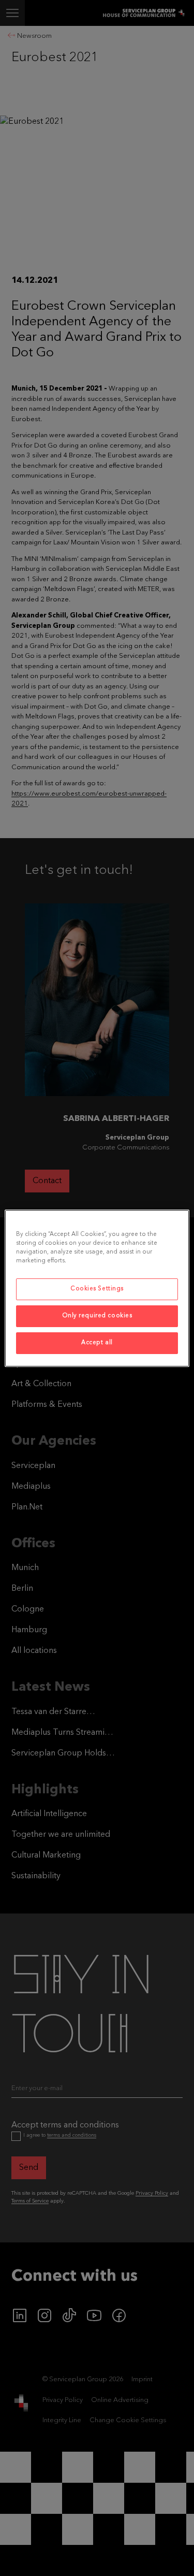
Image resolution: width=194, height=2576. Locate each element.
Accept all (97, 1343)
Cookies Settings (97, 1289)
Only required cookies (97, 1316)
